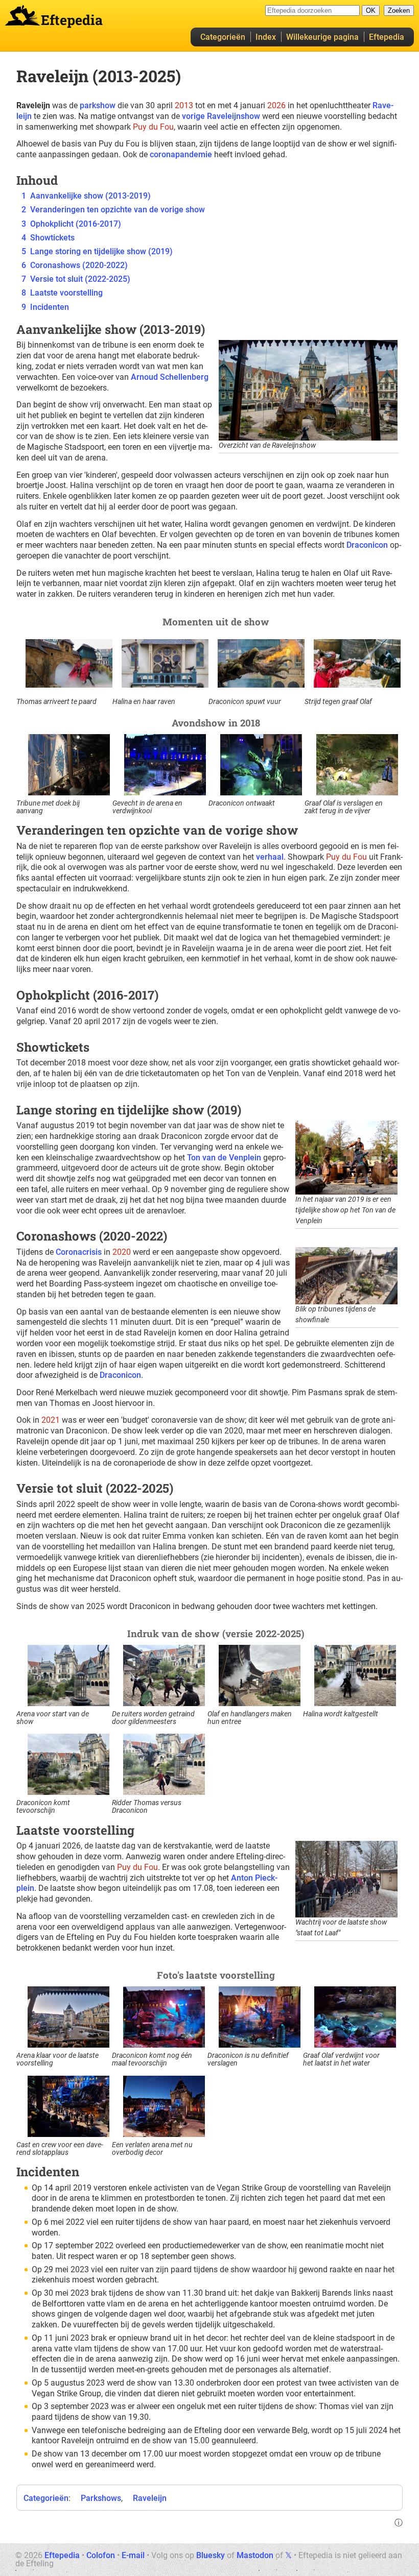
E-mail (133, 2555)
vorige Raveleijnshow (221, 116)
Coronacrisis (79, 1252)
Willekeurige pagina (322, 37)
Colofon (101, 2555)
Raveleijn (150, 2498)
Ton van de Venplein (224, 1158)
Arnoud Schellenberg (170, 377)
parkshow (98, 105)
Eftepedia (387, 37)
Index (266, 37)
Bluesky (211, 2555)
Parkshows (101, 2498)
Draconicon (367, 545)
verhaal (270, 857)
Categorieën (223, 37)
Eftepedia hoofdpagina (22, 15)
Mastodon (255, 2555)
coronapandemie (181, 154)
